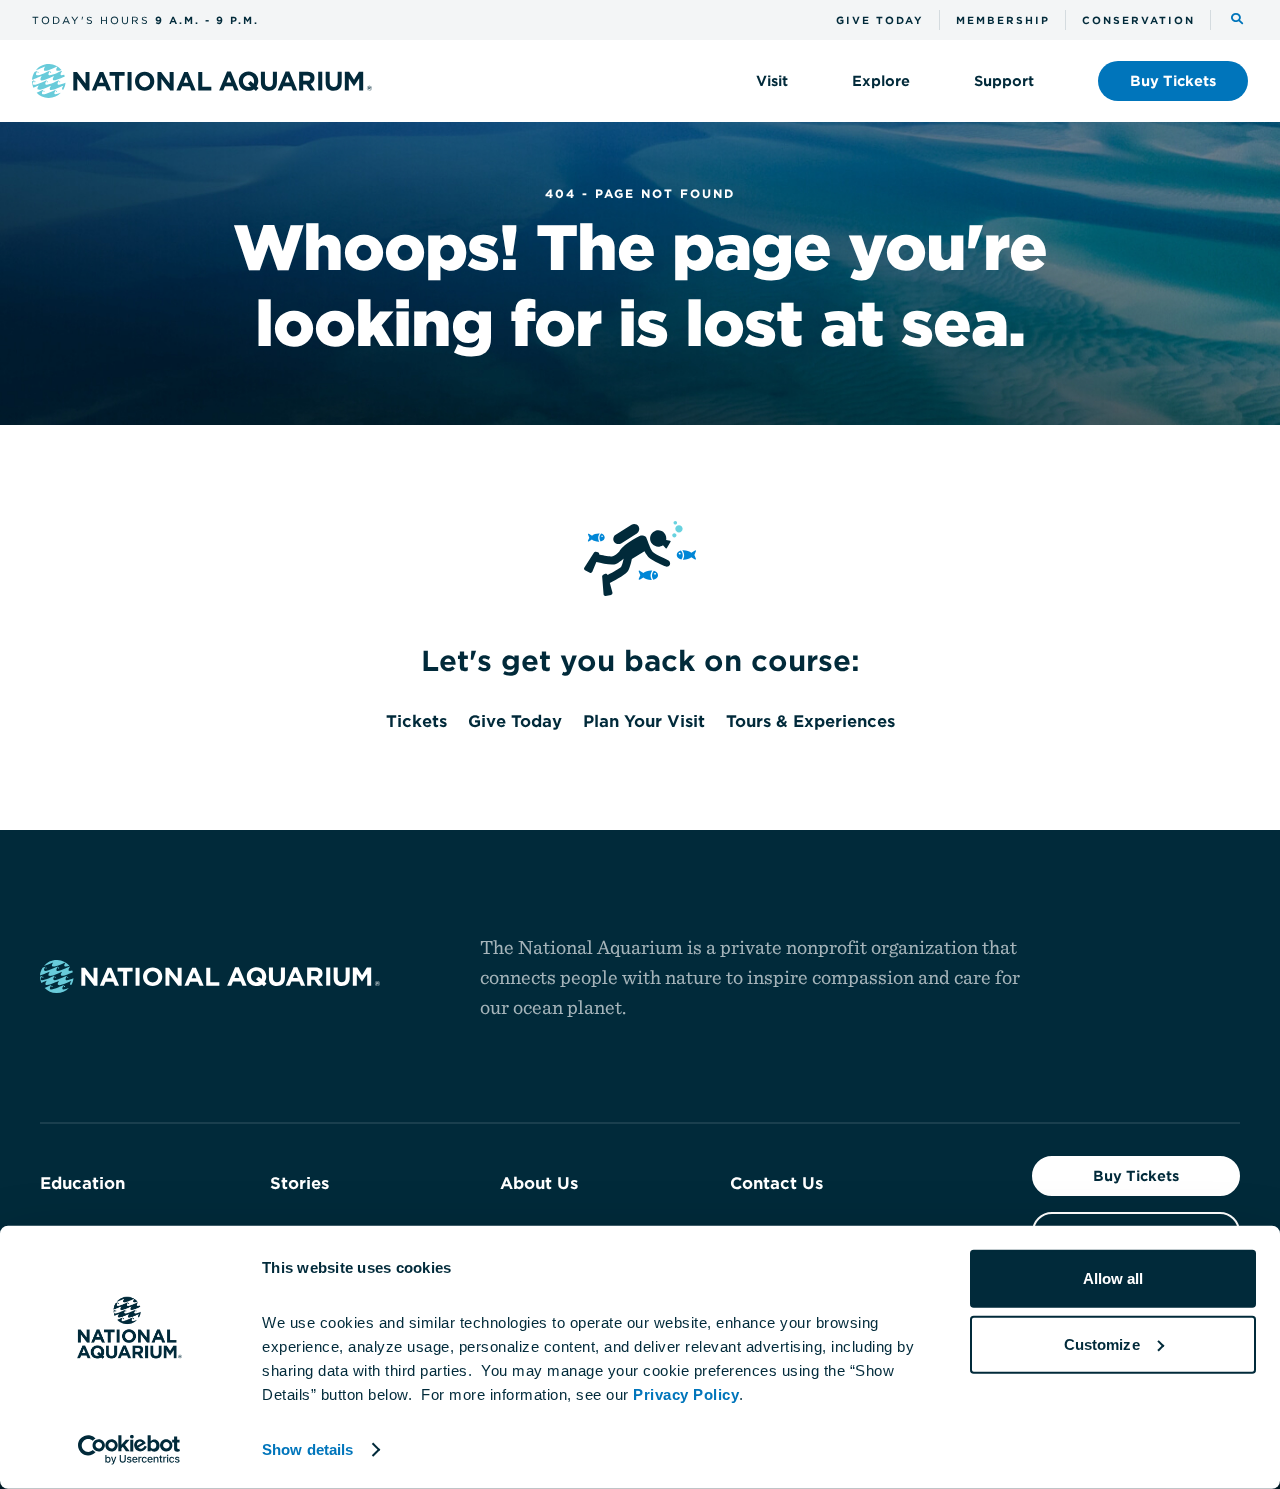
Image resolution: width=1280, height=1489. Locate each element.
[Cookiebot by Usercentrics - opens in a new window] (129, 1450)
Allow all (1113, 1278)
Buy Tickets (1136, 1176)
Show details (307, 1449)
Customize (1102, 1343)
